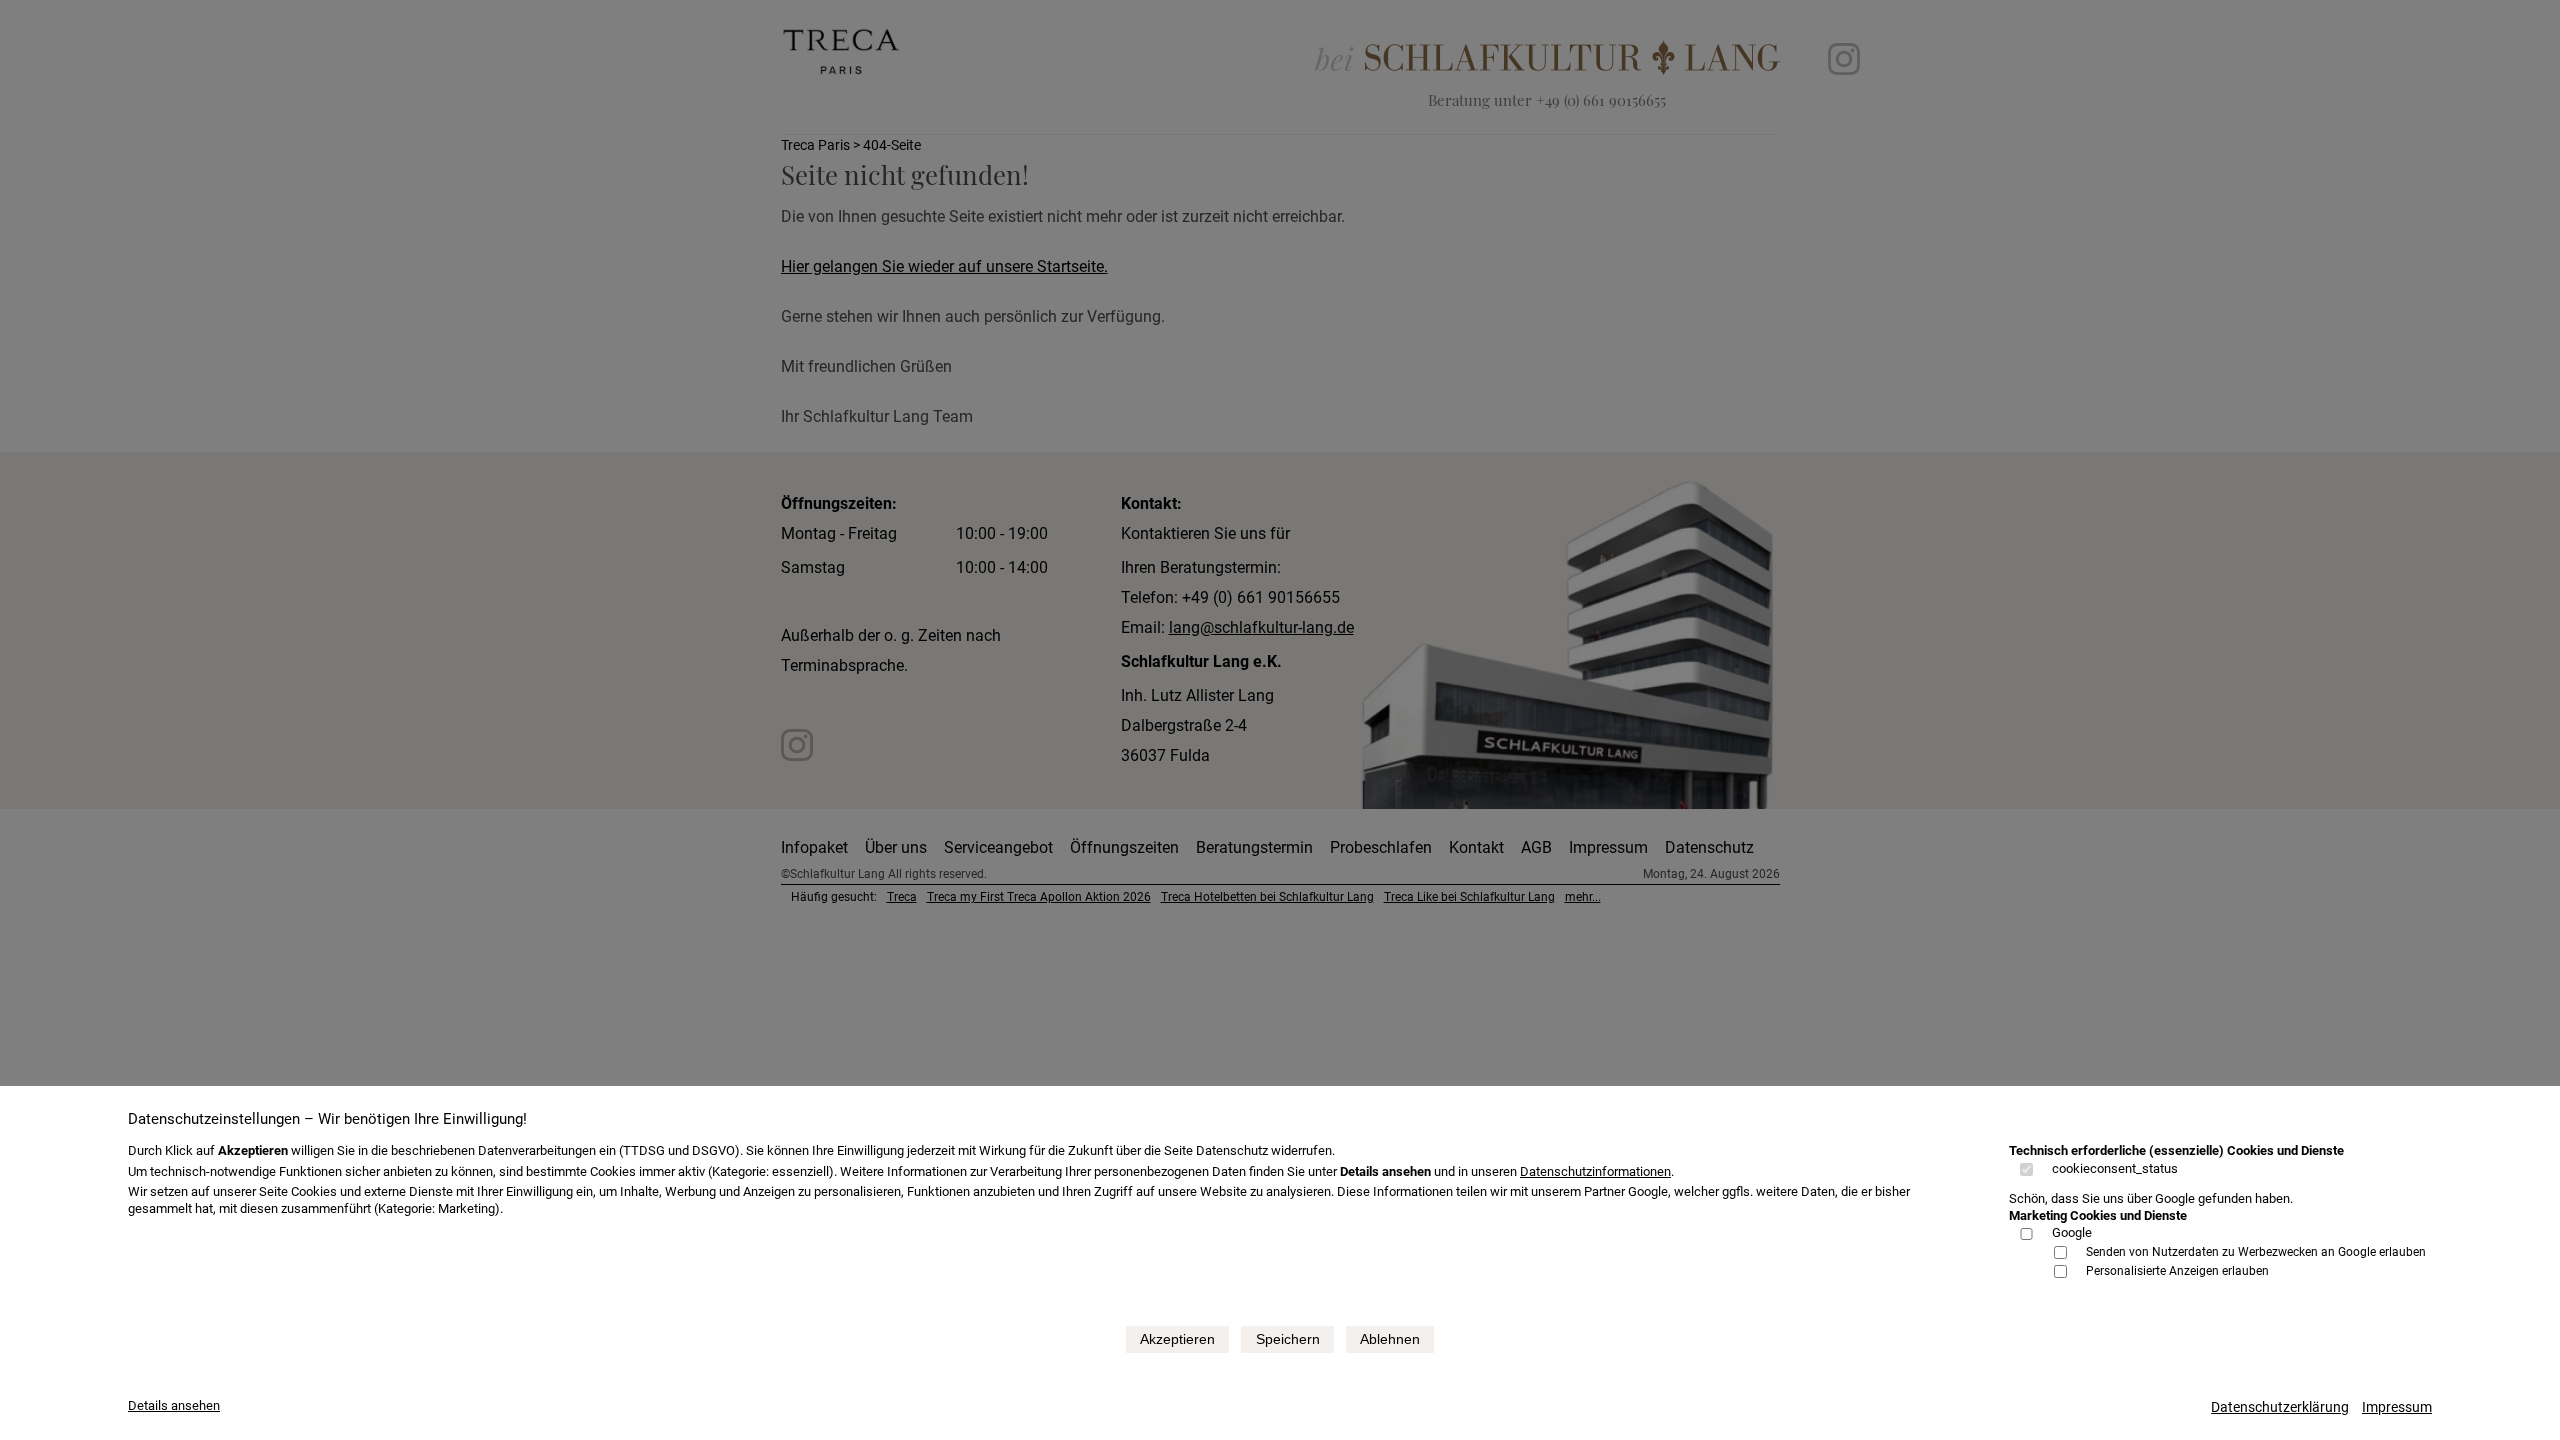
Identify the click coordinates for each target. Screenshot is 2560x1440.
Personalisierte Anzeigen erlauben (2177, 1271)
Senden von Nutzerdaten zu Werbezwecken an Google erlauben (2256, 1252)
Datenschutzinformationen (1595, 1171)
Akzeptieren (1177, 1339)
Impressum (2397, 1407)
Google (2072, 1232)
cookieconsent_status (2115, 1168)
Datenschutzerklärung (2280, 1407)
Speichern (1288, 1339)
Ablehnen (1390, 1339)
